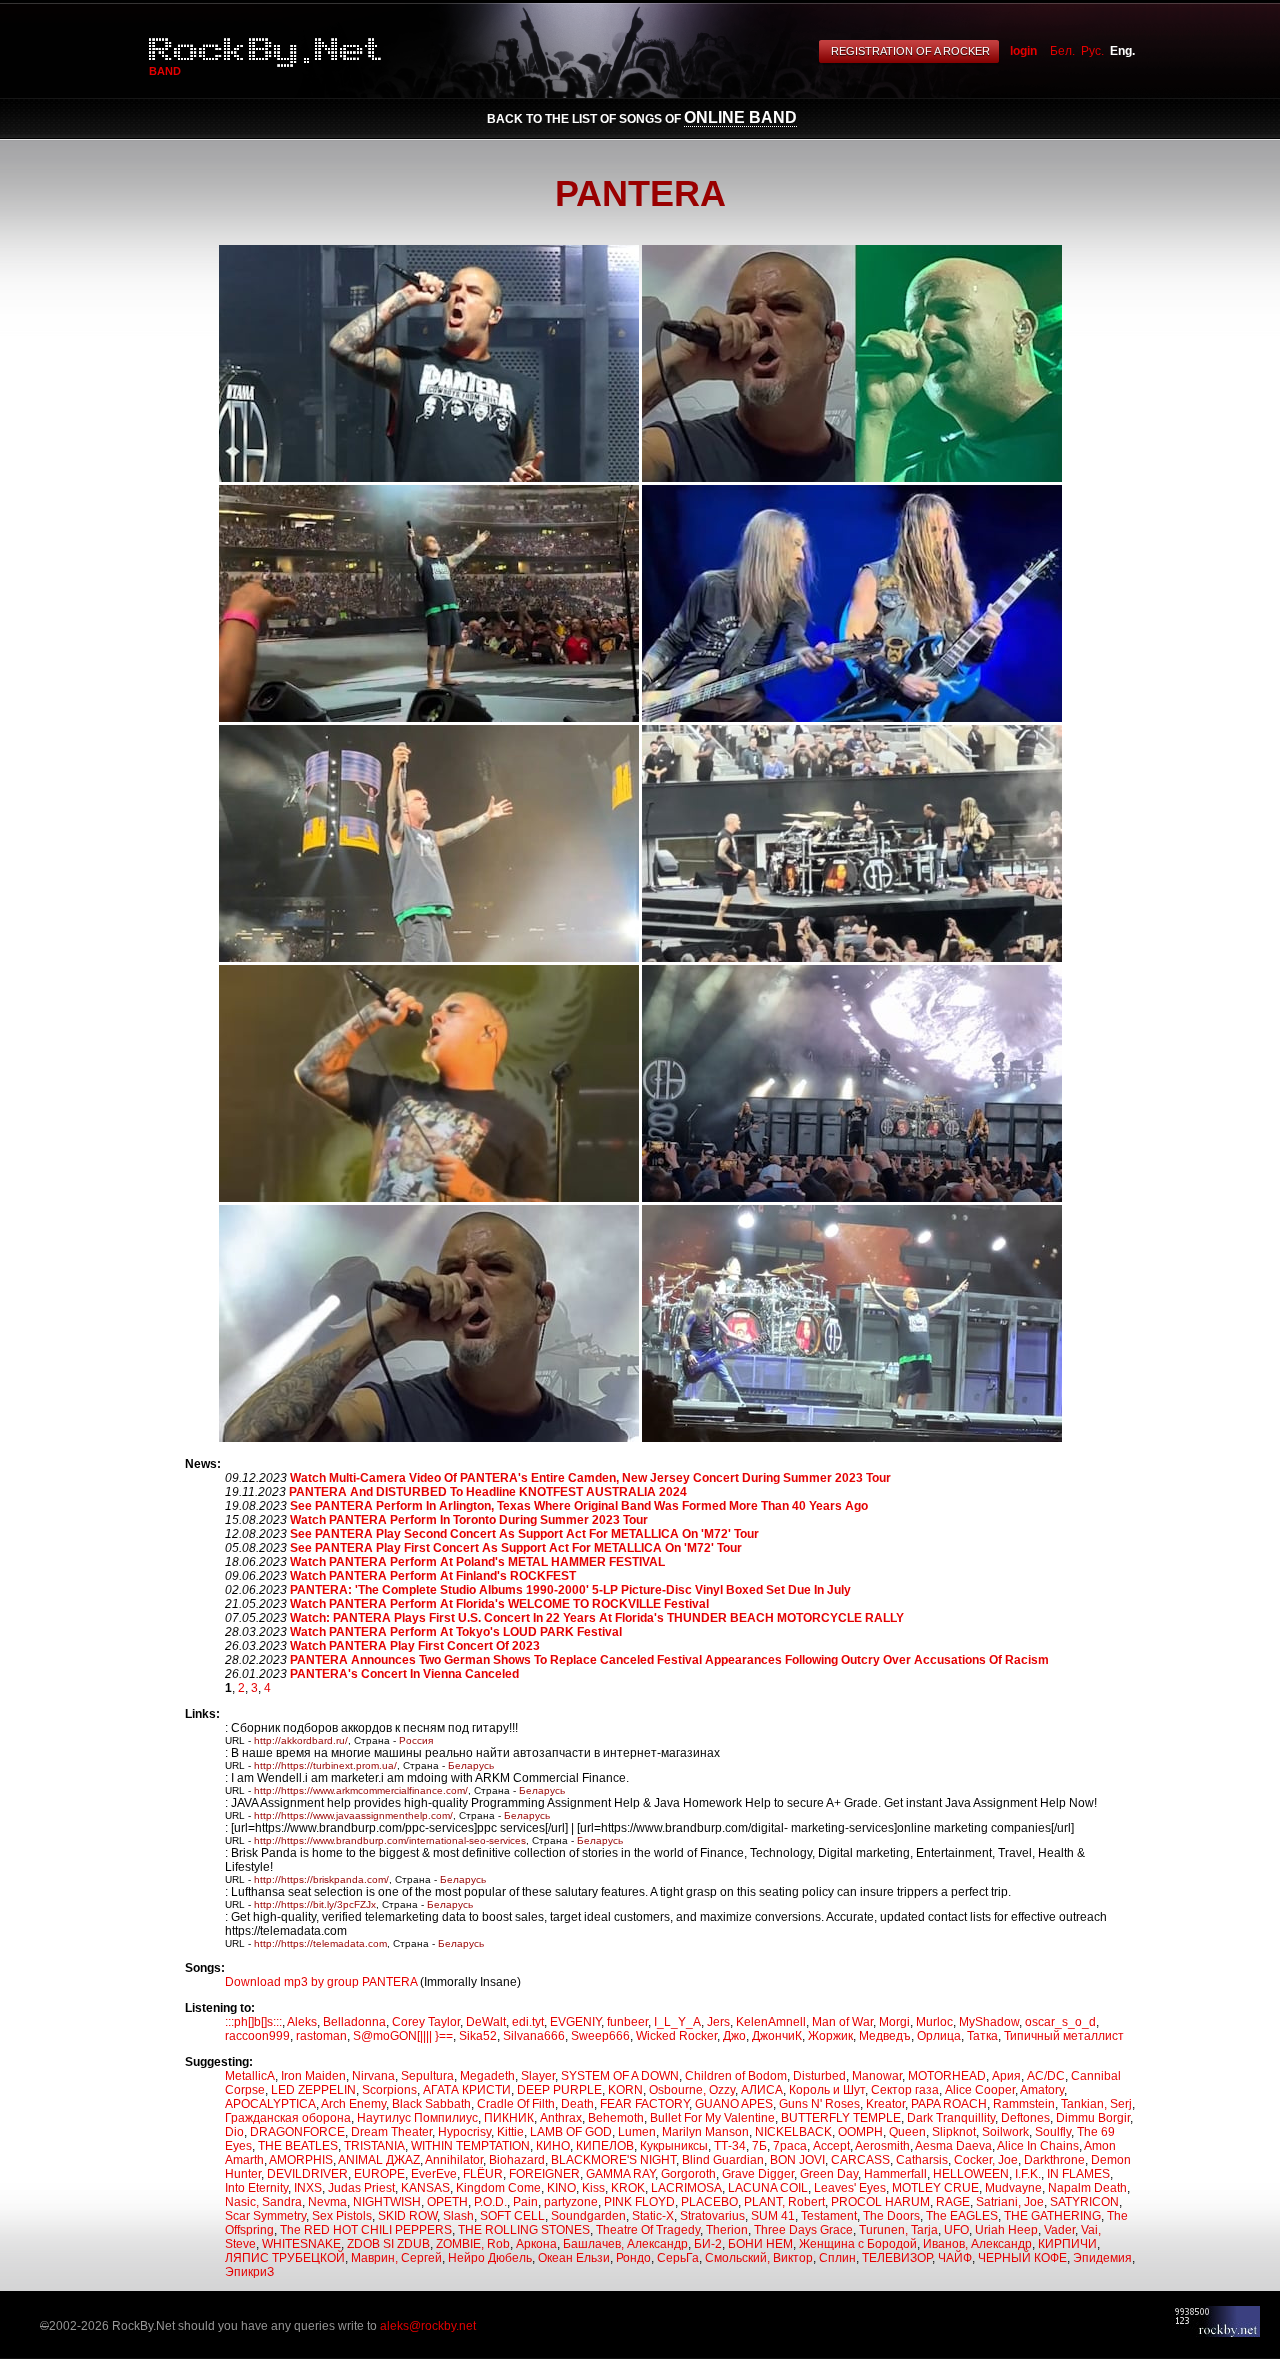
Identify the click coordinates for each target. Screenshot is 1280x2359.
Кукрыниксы (674, 2146)
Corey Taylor (426, 2022)
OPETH (447, 2202)
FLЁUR (483, 2174)
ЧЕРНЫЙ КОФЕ (1022, 2258)
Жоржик (830, 2036)
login (1023, 51)
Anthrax (561, 2118)
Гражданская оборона (288, 2118)
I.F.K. (1028, 2174)
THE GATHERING (1052, 2216)
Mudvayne (1013, 2188)
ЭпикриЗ (249, 2272)
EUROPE (379, 2174)
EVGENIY (575, 2022)
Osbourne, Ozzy (692, 2090)
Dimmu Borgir (1093, 2118)
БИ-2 (708, 2244)
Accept (831, 2146)
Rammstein (1024, 2104)
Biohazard (517, 2160)
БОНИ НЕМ (760, 2244)
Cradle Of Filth (516, 2104)
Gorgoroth (688, 2174)
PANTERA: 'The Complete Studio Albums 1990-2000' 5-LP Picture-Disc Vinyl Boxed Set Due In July (570, 1590)
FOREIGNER (544, 2174)
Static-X (653, 2216)
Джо (734, 2036)
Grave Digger (758, 2174)
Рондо (633, 2258)
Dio (234, 2132)
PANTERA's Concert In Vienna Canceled (404, 1674)
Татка (982, 2036)
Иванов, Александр (977, 2244)
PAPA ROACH (949, 2104)
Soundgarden (588, 2216)
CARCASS (860, 2160)
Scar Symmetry (265, 2216)
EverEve (434, 2174)
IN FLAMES (1078, 2174)
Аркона (536, 2244)
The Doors (891, 2216)
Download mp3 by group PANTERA (321, 1982)
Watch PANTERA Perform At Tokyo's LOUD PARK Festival (456, 1632)
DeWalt (486, 2022)
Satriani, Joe (1010, 2202)
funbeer (627, 2022)
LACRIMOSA (686, 2188)
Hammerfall (895, 2174)
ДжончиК (777, 2036)
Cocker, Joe (986, 2160)
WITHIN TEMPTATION (470, 2146)
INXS (308, 2188)
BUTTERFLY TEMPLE (841, 2118)
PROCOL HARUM (880, 2202)
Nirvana (373, 2076)
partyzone (571, 2202)
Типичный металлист (1064, 2036)
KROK (628, 2188)
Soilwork (1005, 2132)
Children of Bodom (736, 2076)
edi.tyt (528, 2022)
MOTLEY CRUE (935, 2188)
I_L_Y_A (677, 2022)
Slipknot (954, 2132)
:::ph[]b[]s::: (253, 2022)
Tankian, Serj (1096, 2104)
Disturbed (819, 2076)
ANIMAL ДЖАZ (379, 2160)
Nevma (327, 2202)
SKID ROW (407, 2216)
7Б (759, 2146)
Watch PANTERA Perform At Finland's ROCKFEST (433, 1576)
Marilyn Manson (705, 2132)
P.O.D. (490, 2202)
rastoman (321, 2036)
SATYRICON (1084, 2202)
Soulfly (1053, 2132)
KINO (561, 2188)
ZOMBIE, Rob (473, 2244)
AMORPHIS (301, 2160)
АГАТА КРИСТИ (467, 2090)
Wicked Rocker (676, 2036)
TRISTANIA (374, 2146)
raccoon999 (257, 2036)
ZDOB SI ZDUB (388, 2244)
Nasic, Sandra (263, 2202)
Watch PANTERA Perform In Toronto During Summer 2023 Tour (469, 1520)
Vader (1059, 2230)
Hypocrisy (464, 2132)
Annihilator (454, 2160)
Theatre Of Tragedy (648, 2230)
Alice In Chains (1038, 2146)
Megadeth (487, 2076)
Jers (718, 2022)
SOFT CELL (512, 2216)
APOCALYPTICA (270, 2104)
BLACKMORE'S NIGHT (613, 2160)
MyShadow (989, 2022)
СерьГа (678, 2258)
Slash (458, 2216)
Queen (907, 2132)
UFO (956, 2230)
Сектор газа (905, 2090)
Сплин (837, 2258)
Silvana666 (534, 2036)
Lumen (637, 2132)
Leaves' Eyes (850, 2188)
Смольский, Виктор (759, 2258)
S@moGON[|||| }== (403, 2036)
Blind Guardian (723, 2160)
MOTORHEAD (947, 2076)
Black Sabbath (431, 2104)
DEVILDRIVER (307, 2174)
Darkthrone (1054, 2160)
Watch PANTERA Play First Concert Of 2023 (415, 1646)
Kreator (885, 2104)
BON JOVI (797, 2160)
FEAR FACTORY (644, 2104)
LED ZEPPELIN (313, 2090)
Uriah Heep (1006, 2230)
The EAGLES (962, 2216)
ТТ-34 (730, 2146)
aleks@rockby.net (428, 2326)
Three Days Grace (803, 2230)
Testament (829, 2216)
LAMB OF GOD (571, 2132)
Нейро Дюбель (490, 2258)
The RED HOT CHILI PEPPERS (366, 2230)
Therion (727, 2230)
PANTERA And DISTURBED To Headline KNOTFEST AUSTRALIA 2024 (488, 1492)
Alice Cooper (980, 2090)
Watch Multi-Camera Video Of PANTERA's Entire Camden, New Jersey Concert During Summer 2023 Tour (590, 1478)
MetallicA (250, 2076)
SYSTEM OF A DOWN (620, 2076)
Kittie (510, 2132)
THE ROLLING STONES (524, 2230)
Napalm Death (1087, 2188)
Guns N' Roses (819, 2104)
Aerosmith (882, 2146)
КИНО (553, 2146)
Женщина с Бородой (858, 2244)
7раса (790, 2146)
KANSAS (425, 2188)
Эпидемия (1102, 2258)
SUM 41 (773, 2216)
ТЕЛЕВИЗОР (897, 2258)
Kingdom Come (498, 2188)
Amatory (1042, 2090)
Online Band (740, 117)
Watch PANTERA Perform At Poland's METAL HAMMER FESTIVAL (477, 1562)
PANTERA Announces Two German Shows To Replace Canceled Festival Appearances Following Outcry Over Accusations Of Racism (669, 1660)
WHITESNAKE (301, 2244)
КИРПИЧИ (1067, 2244)
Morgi (894, 2022)
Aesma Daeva (953, 2146)
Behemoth (616, 2118)
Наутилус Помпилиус (417, 2118)
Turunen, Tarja (898, 2230)
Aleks (302, 2022)
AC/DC (1046, 2076)
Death (577, 2104)
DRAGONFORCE (297, 2132)
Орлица (939, 2036)
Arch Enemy (353, 2104)
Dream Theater (391, 2132)
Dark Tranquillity (951, 2118)
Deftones (1025, 2118)
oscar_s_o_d (1060, 2022)
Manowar (877, 2076)
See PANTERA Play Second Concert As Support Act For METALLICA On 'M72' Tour (524, 1534)
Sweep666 (600, 2036)
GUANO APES (734, 2104)
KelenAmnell (771, 2022)
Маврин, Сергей (396, 2258)
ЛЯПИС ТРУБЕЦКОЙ (285, 2258)
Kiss (593, 2188)
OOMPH (860, 2132)
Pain (525, 2202)
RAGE (953, 2202)
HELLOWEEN (971, 2174)
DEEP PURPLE (559, 2090)
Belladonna (354, 2022)
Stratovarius (712, 2216)
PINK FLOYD (639, 2202)
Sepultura (427, 2076)
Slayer (538, 2076)
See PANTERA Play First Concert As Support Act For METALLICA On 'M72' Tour (516, 1548)
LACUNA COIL (768, 2188)
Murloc (934, 2022)
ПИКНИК (509, 2118)
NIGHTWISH (387, 2202)
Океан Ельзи (574, 2258)
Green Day (829, 2174)
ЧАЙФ (955, 2258)
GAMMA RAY (620, 2174)
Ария (1006, 2076)
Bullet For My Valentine (712, 2118)
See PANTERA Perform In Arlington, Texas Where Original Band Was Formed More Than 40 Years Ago (579, 1506)
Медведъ (885, 2036)
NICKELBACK (793, 2132)
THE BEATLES (298, 2146)
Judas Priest (361, 2188)
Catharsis (922, 2160)
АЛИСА (762, 2090)
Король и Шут (827, 2090)
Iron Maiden (313, 2076)
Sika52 (478, 2036)
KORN (625, 2090)
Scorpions (389, 2090)
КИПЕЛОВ (605, 2146)
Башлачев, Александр (625, 2244)
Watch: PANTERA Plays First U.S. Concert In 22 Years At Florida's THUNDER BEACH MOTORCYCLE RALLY (597, 1618)
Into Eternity (256, 2188)
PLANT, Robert (784, 2202)
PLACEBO (709, 2202)
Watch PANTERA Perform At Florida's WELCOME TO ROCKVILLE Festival (499, 1604)
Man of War (842, 2022)
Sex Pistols (342, 2216)
